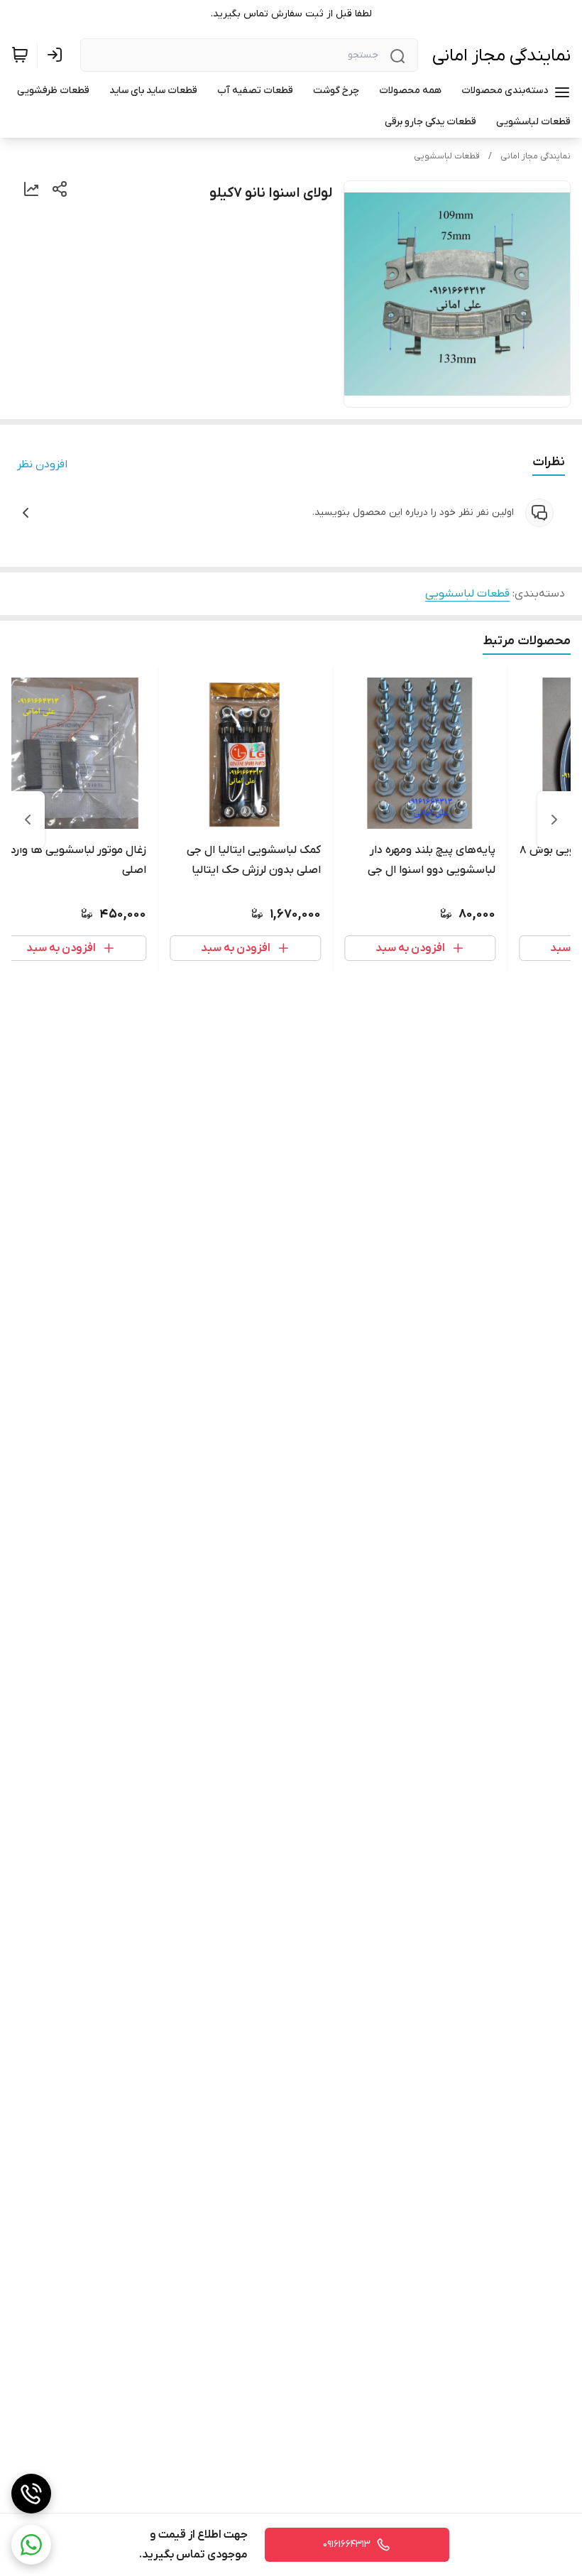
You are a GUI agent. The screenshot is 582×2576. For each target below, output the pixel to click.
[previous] (554, 820)
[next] (28, 820)
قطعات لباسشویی (447, 156)
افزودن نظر (42, 464)
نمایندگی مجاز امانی (501, 56)
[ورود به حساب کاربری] (57, 55)
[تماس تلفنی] (31, 2494)
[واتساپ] (31, 2545)
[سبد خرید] (20, 55)
